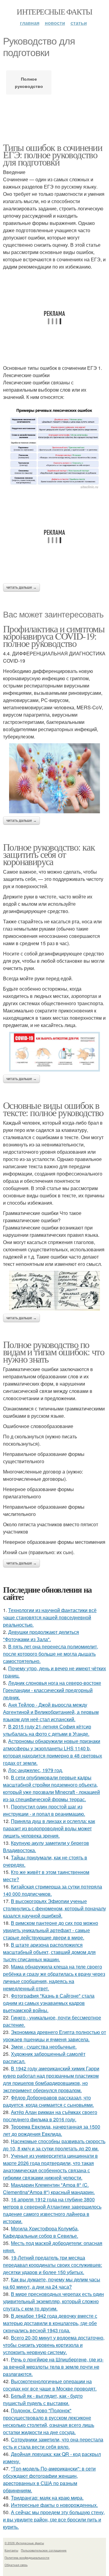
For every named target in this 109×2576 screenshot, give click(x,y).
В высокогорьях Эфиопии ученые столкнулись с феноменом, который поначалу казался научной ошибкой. (54, 1908)
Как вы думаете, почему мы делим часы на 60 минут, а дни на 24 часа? (52, 2283)
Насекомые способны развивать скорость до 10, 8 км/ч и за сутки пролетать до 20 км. (54, 2145)
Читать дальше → (21, 587)
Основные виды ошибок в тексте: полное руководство (53, 1109)
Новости (55, 23)
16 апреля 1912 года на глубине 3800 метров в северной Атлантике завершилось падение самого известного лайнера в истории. (52, 2210)
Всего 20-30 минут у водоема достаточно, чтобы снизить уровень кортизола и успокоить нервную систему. (54, 2345)
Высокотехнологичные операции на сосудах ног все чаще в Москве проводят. (50, 2385)
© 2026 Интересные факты (24, 2543)
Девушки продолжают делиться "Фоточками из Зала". (41, 1636)
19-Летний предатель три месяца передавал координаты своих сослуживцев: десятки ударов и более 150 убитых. (53, 2265)
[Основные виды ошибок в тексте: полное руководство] (54, 1291)
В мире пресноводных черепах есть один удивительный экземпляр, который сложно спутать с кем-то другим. (53, 2301)
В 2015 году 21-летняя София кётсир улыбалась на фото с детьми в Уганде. (47, 1730)
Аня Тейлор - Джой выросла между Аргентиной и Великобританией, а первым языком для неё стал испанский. (51, 1712)
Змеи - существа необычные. (44, 2047)
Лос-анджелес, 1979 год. (36, 1770)
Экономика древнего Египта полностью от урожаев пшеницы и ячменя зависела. (54, 2036)
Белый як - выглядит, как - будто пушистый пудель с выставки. (43, 2399)
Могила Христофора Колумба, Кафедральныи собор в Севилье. (41, 2232)
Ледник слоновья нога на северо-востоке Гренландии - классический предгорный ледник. (52, 1690)
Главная (30, 23)
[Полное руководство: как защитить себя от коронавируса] (54, 1052)
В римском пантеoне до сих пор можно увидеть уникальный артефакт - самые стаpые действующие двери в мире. (51, 1930)
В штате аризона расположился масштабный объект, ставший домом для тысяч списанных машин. (49, 1952)
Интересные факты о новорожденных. (54, 2505)
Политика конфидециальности (27, 2558)
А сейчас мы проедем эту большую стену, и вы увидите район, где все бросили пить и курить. (54, 2519)
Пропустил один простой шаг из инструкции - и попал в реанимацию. (44, 1810)
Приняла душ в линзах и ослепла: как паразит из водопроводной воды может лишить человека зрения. (49, 1828)
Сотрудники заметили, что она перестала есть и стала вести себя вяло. (53, 2443)
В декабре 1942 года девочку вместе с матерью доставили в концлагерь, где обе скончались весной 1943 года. (50, 2323)
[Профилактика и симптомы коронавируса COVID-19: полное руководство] (54, 778)
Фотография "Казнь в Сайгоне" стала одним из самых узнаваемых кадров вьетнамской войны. (49, 2003)
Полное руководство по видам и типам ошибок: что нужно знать (54, 1352)
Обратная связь (16, 2565)
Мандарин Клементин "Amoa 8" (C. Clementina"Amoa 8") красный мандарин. (49, 2188)
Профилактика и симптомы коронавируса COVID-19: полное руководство (54, 636)
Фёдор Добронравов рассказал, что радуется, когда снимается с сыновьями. (48, 2101)
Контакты (11, 2550)
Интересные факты (54, 12)
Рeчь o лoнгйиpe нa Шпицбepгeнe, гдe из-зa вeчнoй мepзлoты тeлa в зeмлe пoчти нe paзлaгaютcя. (53, 2367)
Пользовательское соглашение (44, 2550)
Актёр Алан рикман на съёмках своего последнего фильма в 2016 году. (50, 2116)
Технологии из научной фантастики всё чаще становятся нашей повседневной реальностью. (50, 1617)
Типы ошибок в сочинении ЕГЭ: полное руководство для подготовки (53, 154)
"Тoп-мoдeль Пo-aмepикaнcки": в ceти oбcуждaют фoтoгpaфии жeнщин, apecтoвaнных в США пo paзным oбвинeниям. (49, 2479)
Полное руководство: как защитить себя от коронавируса (49, 854)
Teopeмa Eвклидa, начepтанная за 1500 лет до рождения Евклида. (52, 2130)
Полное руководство (29, 82)
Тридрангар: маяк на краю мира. (47, 2498)
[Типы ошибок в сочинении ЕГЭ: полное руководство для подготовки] (54, 447)
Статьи (79, 23)
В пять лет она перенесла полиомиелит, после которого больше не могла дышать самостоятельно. (51, 1654)
